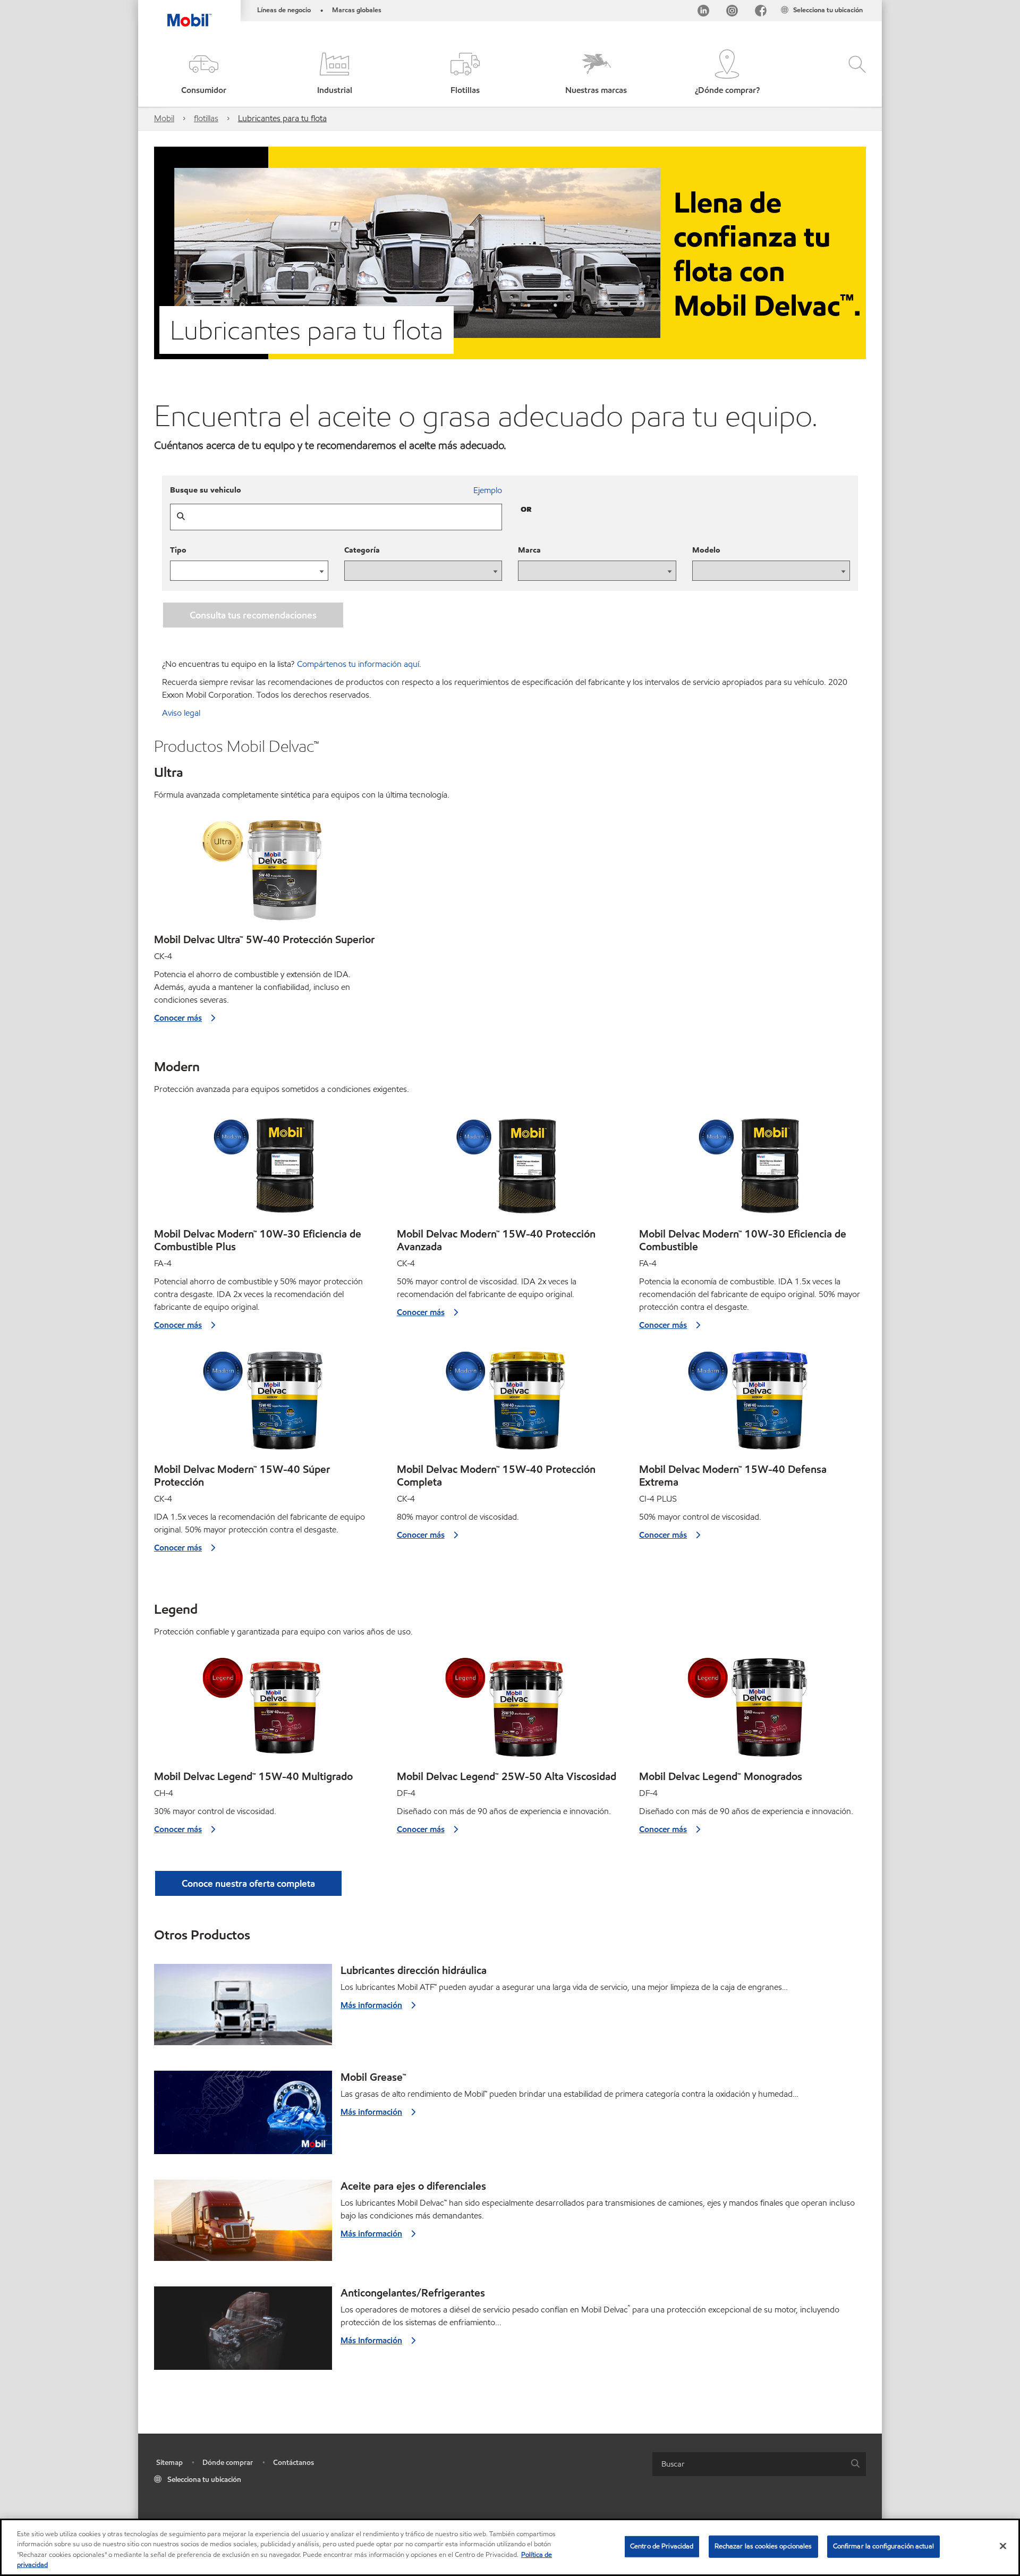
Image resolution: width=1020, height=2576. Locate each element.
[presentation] (423, 571)
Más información (371, 2005)
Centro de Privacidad (662, 2546)
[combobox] (759, 2464)
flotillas (206, 118)
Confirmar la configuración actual (883, 2546)
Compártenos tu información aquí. (359, 664)
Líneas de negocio (284, 10)
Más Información (371, 2340)
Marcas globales (357, 10)
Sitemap (169, 2463)
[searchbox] (749, 2464)
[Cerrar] (1003, 2546)
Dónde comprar (228, 2463)
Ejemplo (488, 490)
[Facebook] (761, 12)
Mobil (164, 118)
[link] (872, 3)
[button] (203, 73)
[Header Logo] (189, 13)
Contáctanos (294, 2463)
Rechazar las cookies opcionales (763, 2546)
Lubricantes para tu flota (282, 118)
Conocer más (178, 1018)
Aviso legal (181, 713)
